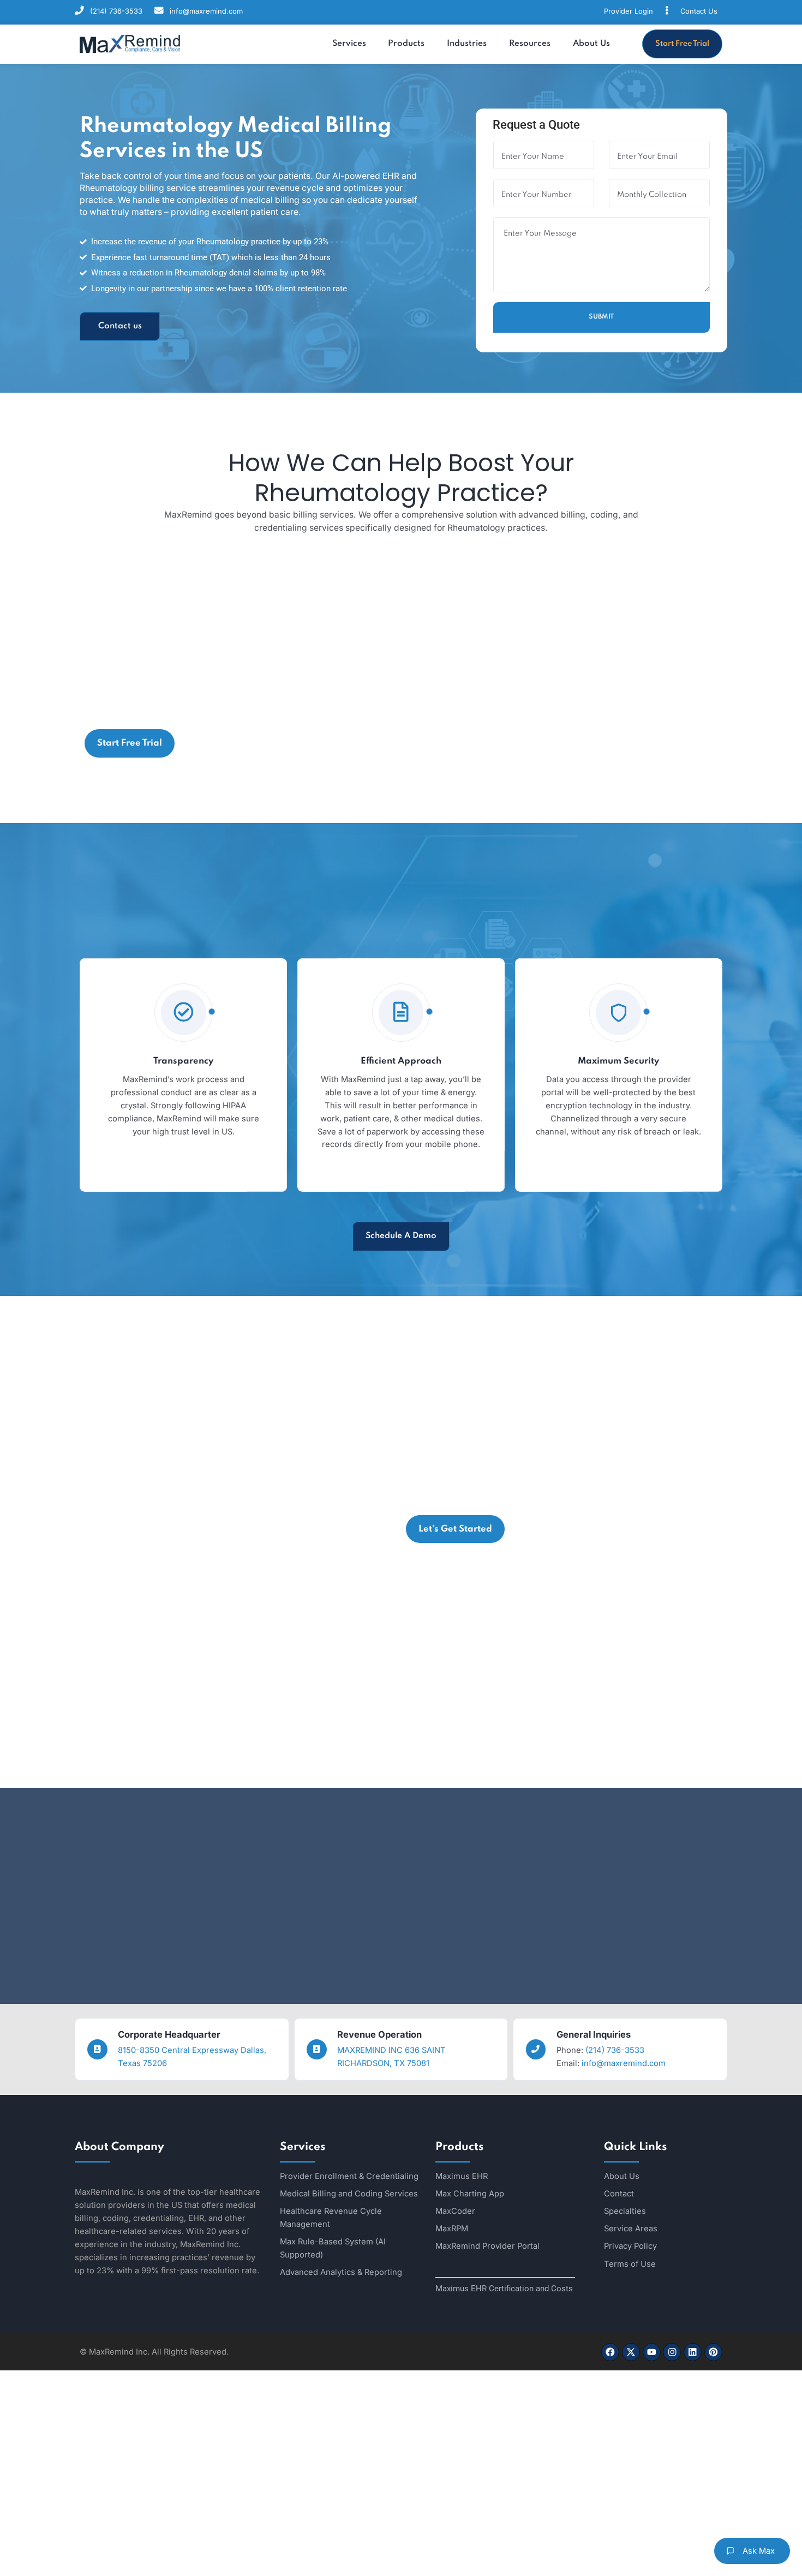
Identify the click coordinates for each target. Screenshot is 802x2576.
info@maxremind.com (206, 11)
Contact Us (699, 11)
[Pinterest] (713, 2352)
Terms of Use (630, 2264)
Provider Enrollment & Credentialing (349, 2176)
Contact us (120, 326)
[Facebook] (610, 2352)
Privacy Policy (630, 2246)
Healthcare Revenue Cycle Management (331, 2218)
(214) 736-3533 (116, 11)
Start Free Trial (682, 44)
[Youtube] (652, 2352)
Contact (619, 2194)
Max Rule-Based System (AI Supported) (333, 2248)
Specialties (625, 2211)
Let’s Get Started (455, 1529)
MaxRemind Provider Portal (487, 2246)
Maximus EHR (462, 2176)
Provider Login (629, 11)
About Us (622, 2176)
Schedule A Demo (401, 1236)
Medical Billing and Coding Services (349, 2194)
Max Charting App (470, 2194)
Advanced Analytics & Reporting (341, 2272)
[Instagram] (672, 2352)
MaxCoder (455, 2211)
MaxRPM (452, 2229)
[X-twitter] (631, 2352)
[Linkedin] (693, 2352)
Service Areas (631, 2229)
